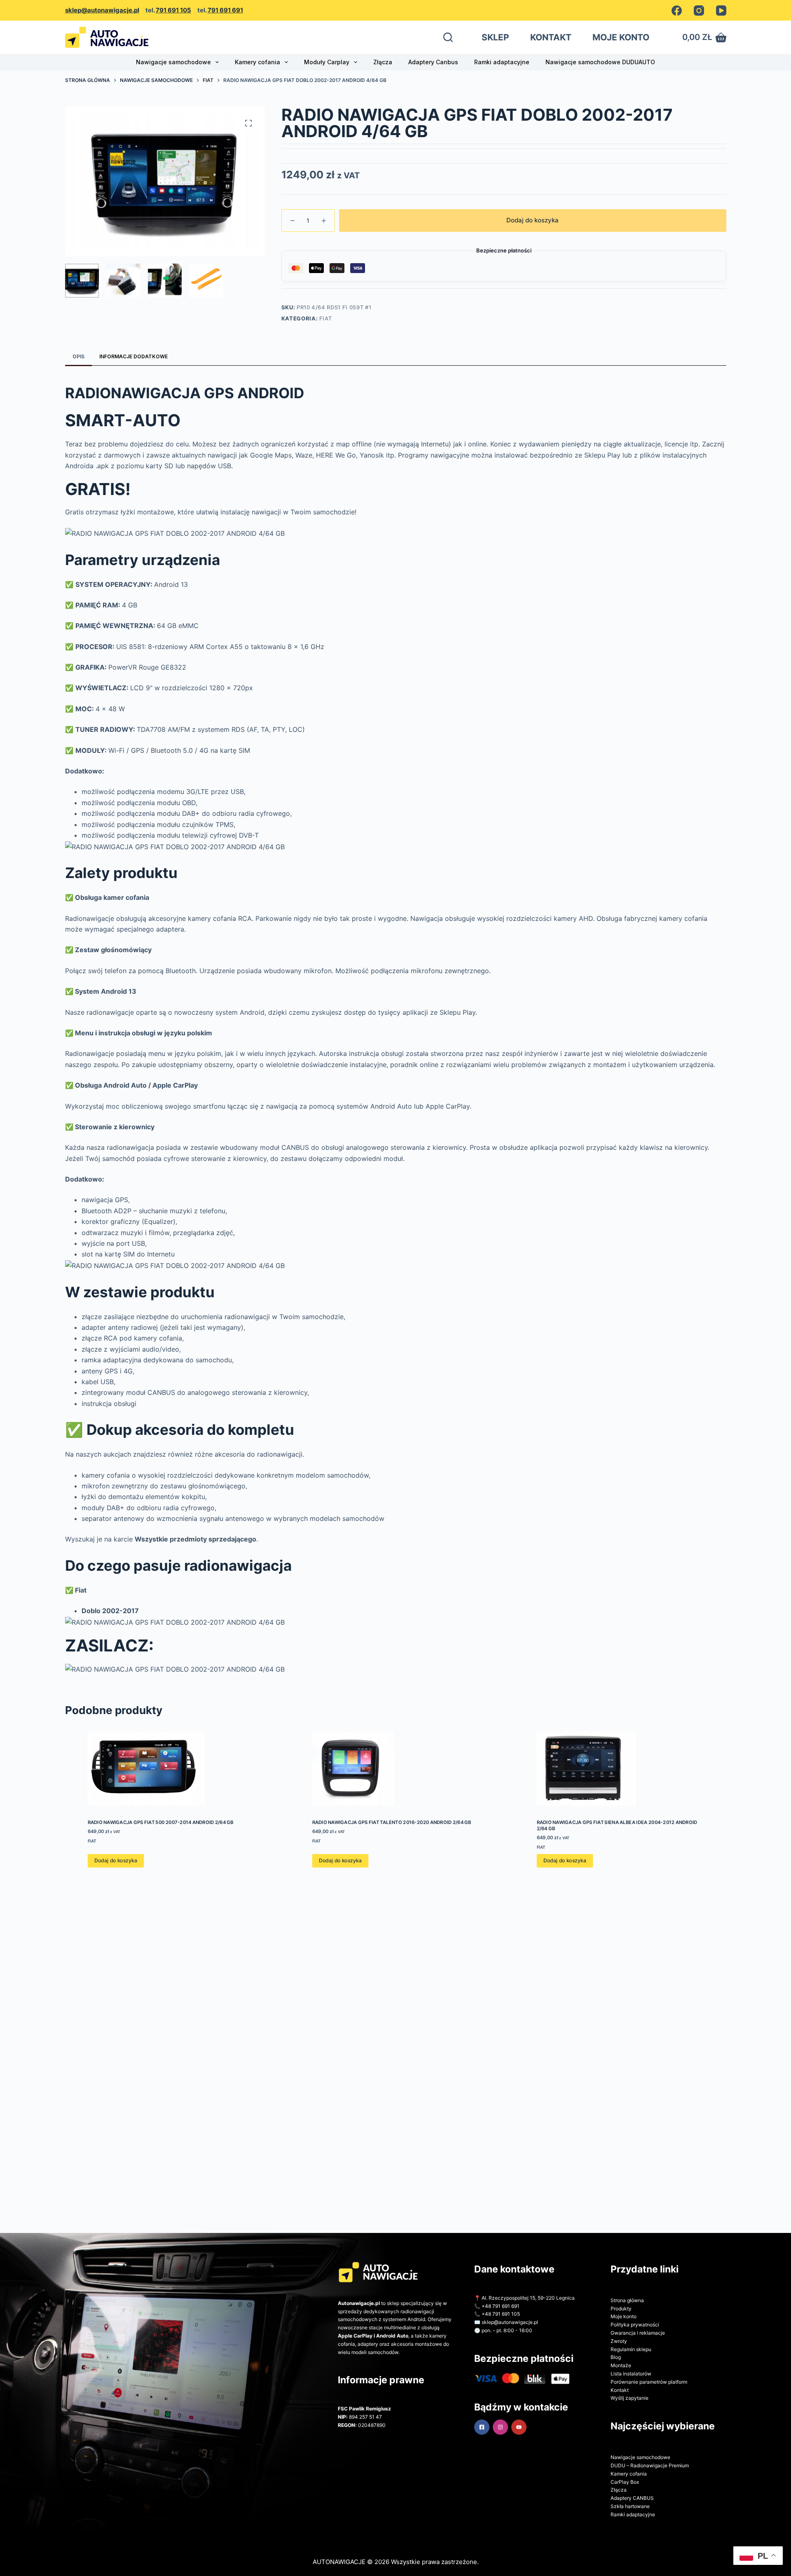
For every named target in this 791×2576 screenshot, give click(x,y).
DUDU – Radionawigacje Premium (650, 2465)
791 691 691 (225, 10)
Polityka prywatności (635, 2325)
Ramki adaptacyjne (502, 62)
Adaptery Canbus (433, 62)
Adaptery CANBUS (632, 2498)
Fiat (326, 318)
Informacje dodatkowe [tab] (133, 356)
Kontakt (620, 2390)
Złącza (383, 62)
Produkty (621, 2309)
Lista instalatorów (631, 2374)
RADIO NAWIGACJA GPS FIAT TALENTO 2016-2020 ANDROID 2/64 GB (391, 1822)
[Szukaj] (448, 37)
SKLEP (495, 37)
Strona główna (627, 2300)
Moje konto (624, 2316)
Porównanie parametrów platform (649, 2382)
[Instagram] (699, 11)
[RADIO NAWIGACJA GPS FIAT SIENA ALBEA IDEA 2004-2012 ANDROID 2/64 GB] (620, 1769)
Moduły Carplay (327, 62)
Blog (616, 2357)
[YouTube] (721, 11)
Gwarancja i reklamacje (638, 2333)
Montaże (621, 2365)
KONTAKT (551, 37)
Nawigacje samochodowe (173, 62)
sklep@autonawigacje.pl (102, 10)
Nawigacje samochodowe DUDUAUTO (600, 62)
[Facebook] (677, 11)
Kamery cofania (257, 62)
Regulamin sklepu (631, 2349)
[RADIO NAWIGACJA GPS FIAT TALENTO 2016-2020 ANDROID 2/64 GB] (395, 1769)
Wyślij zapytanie (630, 2398)
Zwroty (619, 2341)
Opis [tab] (78, 356)
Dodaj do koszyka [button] (115, 1861)
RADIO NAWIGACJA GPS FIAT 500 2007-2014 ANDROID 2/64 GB (160, 1822)
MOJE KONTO (621, 37)
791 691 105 (173, 10)
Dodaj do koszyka (532, 220)
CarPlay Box (625, 2482)
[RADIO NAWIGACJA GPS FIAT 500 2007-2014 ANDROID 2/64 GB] (171, 1769)
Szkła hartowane (630, 2506)
